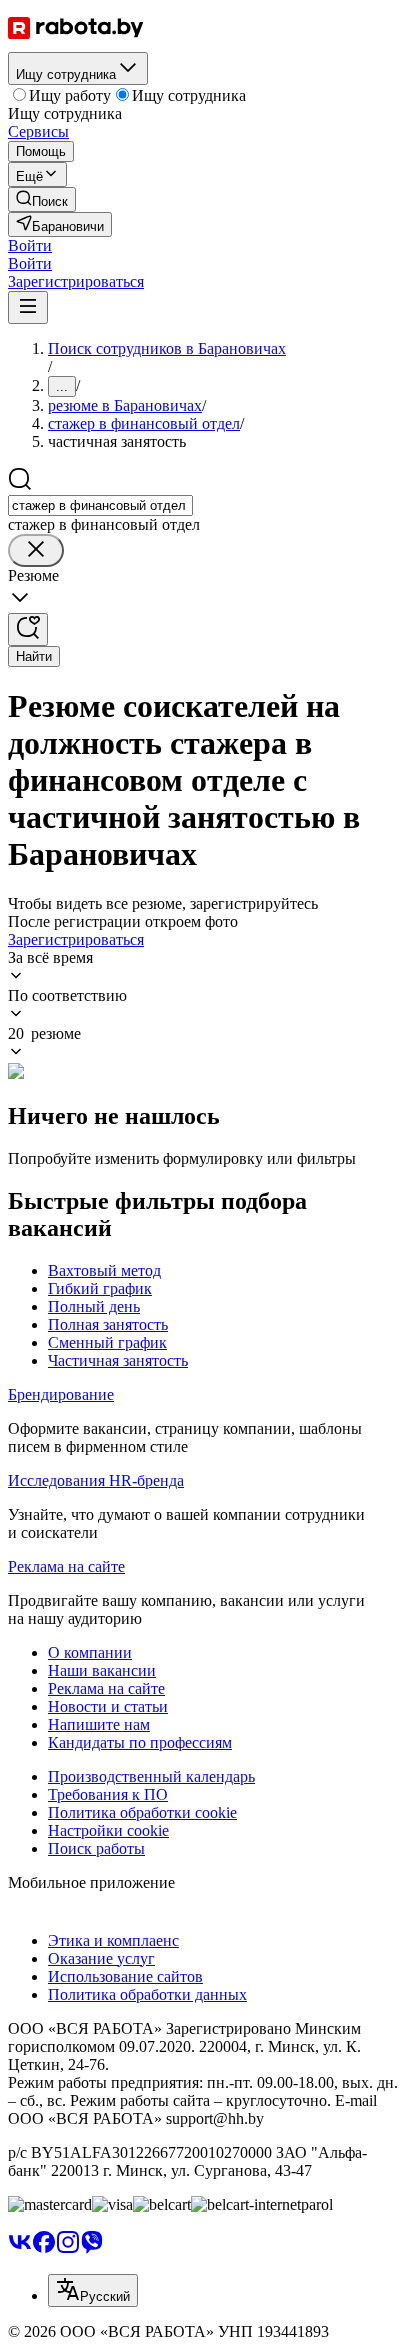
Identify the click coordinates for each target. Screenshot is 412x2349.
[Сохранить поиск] (28, 629)
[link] (42, 199)
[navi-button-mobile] (28, 307)
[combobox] (100, 505)
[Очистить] (36, 550)
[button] (30, 245)
